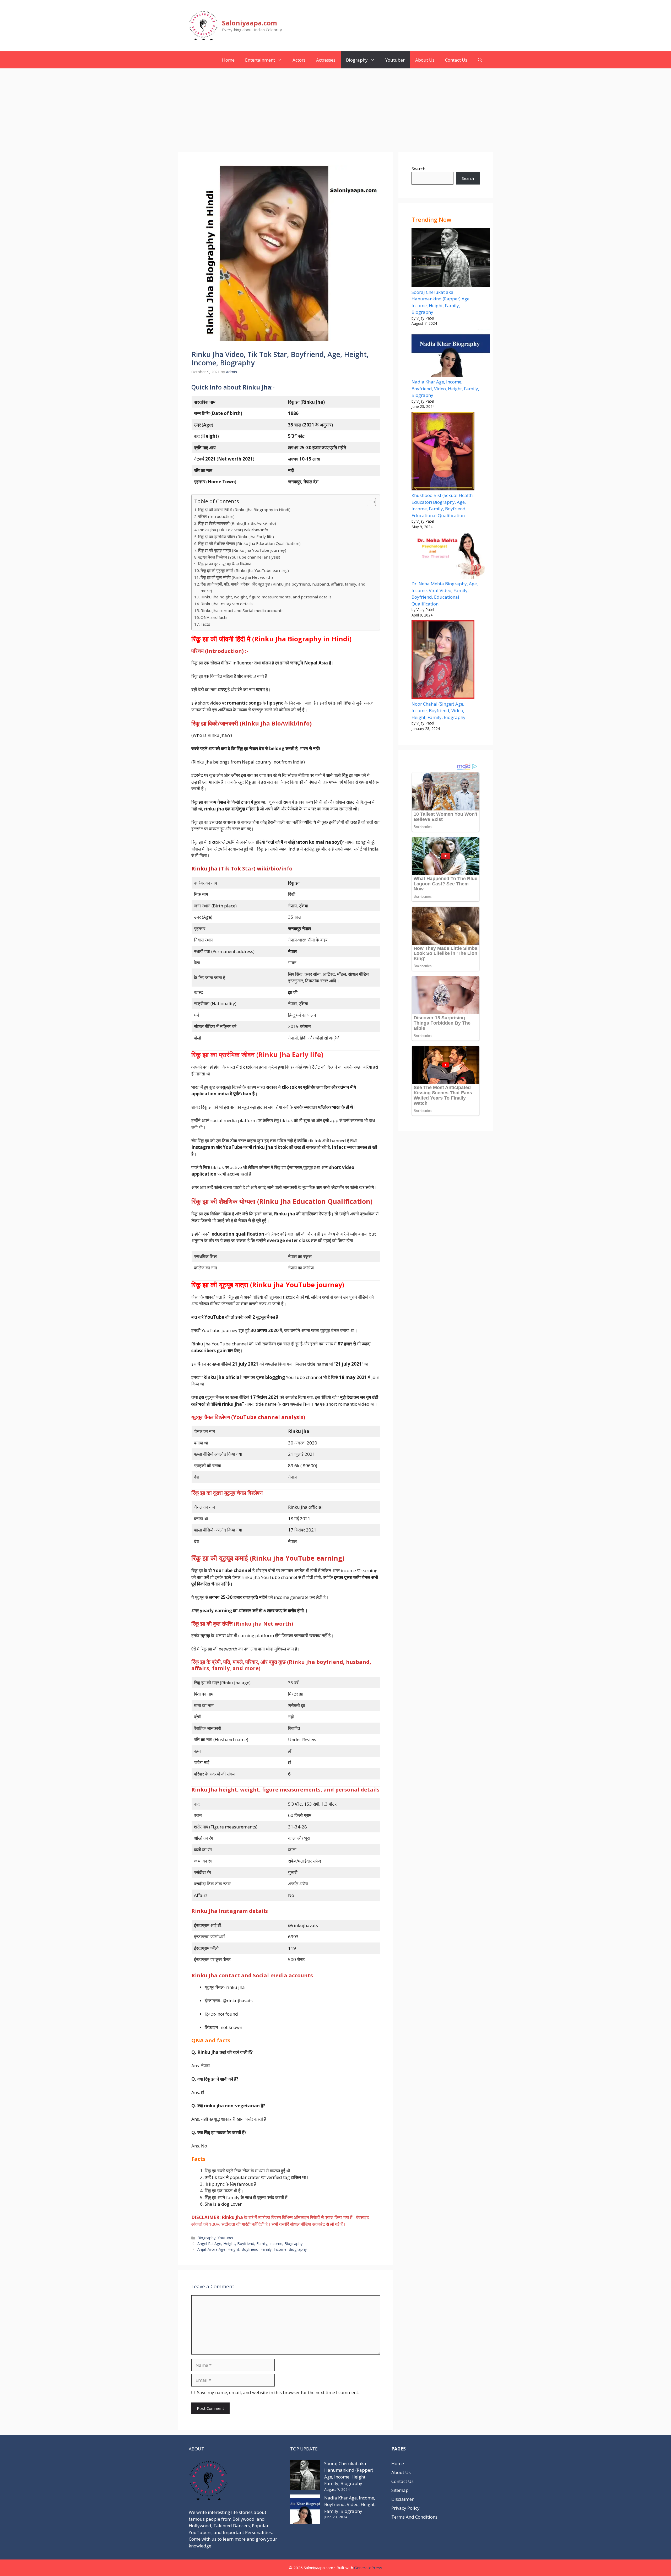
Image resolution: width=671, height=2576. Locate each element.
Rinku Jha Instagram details (227, 604)
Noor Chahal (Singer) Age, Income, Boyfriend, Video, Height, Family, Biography (439, 711)
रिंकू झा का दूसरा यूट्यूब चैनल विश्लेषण (225, 564)
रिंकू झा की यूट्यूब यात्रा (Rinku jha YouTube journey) (242, 550)
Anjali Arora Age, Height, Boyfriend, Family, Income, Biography (252, 2249)
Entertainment (260, 60)
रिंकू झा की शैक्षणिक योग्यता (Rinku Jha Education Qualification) (249, 543)
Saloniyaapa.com (250, 23)
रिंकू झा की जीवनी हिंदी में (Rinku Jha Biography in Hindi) (244, 510)
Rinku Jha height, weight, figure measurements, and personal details (266, 597)
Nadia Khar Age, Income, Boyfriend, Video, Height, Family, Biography (445, 388)
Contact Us (456, 60)
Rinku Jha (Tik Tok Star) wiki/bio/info (233, 530)
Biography (357, 60)
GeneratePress (368, 2568)
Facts (205, 624)
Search (418, 169)
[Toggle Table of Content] (369, 502)
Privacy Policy (405, 2508)
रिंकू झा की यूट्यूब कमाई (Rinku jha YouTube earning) (245, 570)
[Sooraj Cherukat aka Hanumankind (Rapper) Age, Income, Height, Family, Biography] (451, 258)
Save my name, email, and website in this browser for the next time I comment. (278, 2392)
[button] (480, 60)
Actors (299, 60)
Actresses (326, 60)
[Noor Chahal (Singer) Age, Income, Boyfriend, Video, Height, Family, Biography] (443, 660)
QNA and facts (214, 617)
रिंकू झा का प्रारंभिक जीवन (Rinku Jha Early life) (236, 537)
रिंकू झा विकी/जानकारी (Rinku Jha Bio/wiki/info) (237, 523)
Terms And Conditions (414, 2517)
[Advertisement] (335, 108)
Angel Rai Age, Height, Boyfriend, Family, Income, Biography (250, 2244)
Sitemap (400, 2490)
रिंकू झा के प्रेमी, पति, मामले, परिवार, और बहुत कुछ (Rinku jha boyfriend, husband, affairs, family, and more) (283, 587)
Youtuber (395, 60)
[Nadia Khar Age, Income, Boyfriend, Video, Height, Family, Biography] (451, 354)
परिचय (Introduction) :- (218, 516)
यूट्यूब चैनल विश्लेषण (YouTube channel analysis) (239, 557)
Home (228, 60)
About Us (425, 60)
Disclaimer (402, 2499)
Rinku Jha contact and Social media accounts (242, 610)
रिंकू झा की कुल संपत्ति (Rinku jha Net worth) (237, 577)
